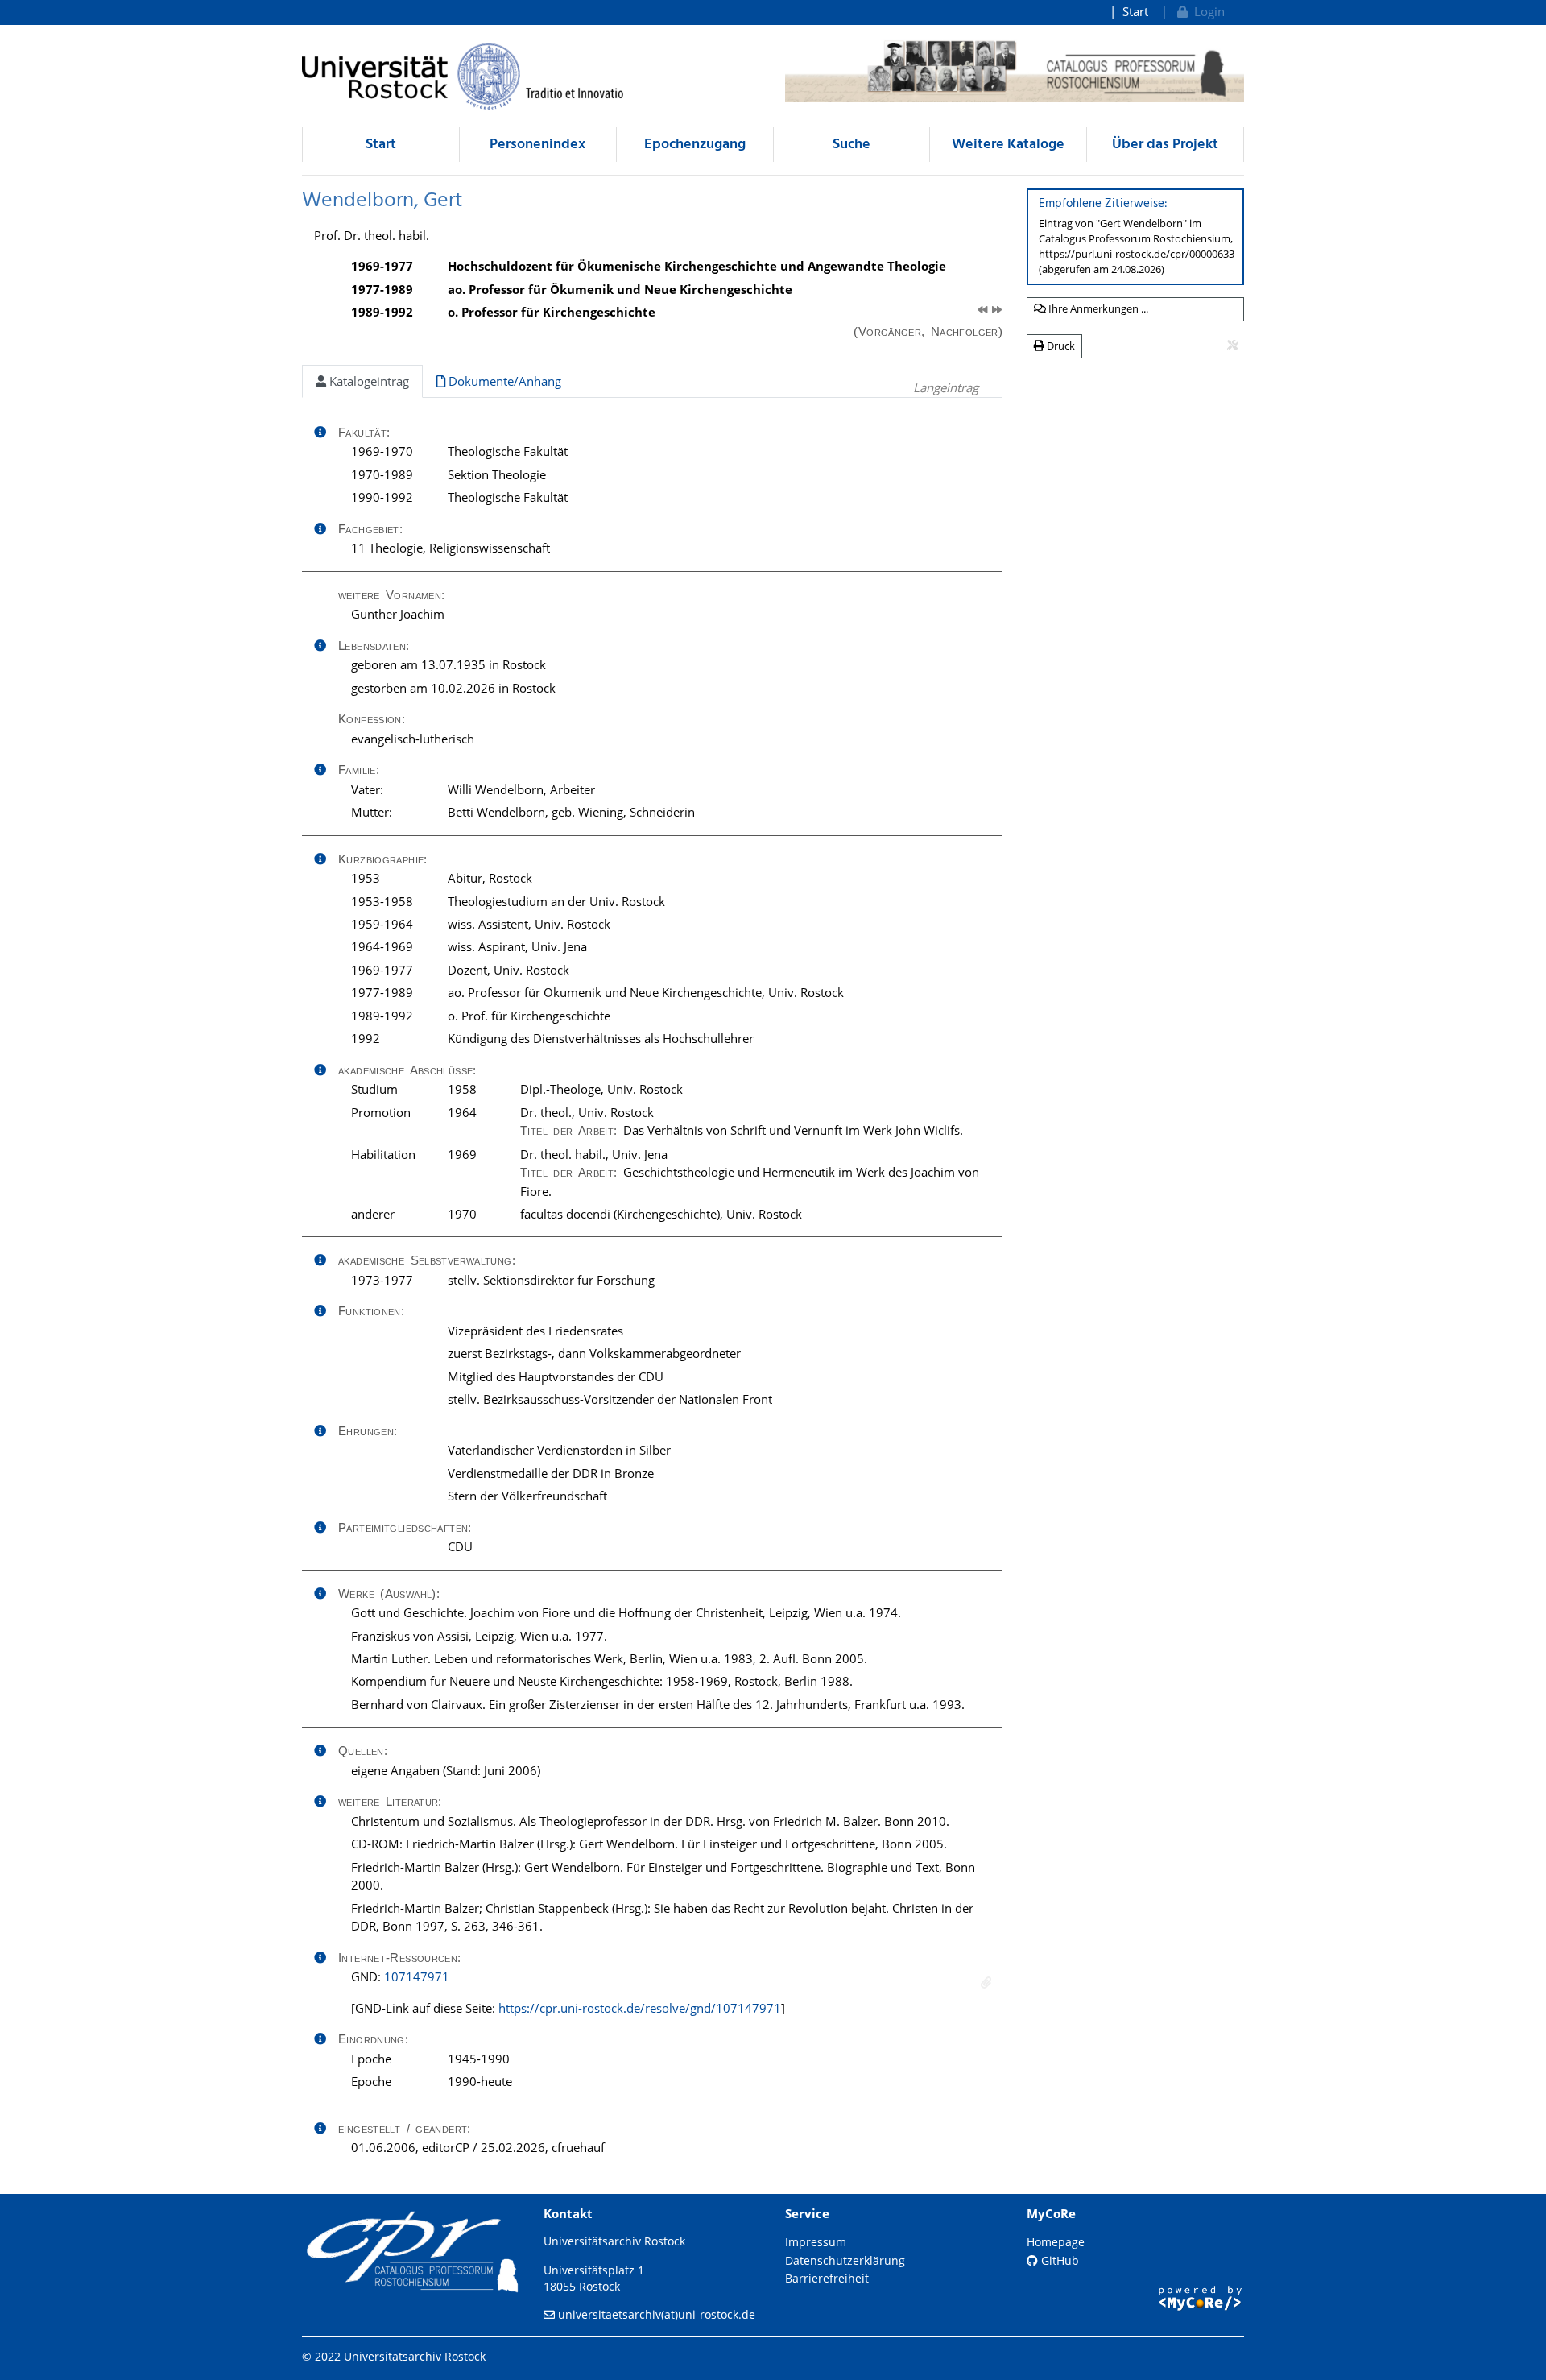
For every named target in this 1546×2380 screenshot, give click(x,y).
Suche (852, 145)
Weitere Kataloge (1008, 145)
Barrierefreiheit (827, 2278)
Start (1135, 11)
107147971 (417, 1976)
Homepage (1056, 2242)
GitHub (1058, 2260)
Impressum (816, 2242)
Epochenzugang (695, 145)
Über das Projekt (1165, 145)
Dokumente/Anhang (503, 381)
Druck (1060, 346)
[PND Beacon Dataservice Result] (986, 1983)
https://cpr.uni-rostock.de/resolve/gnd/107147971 (640, 2008)
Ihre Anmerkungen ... (1097, 308)
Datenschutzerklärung (845, 2260)
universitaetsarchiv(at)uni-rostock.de (657, 2314)
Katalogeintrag (368, 381)
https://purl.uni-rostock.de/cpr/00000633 (1137, 254)
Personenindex (537, 145)
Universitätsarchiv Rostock (614, 2241)
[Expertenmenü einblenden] (1232, 346)
